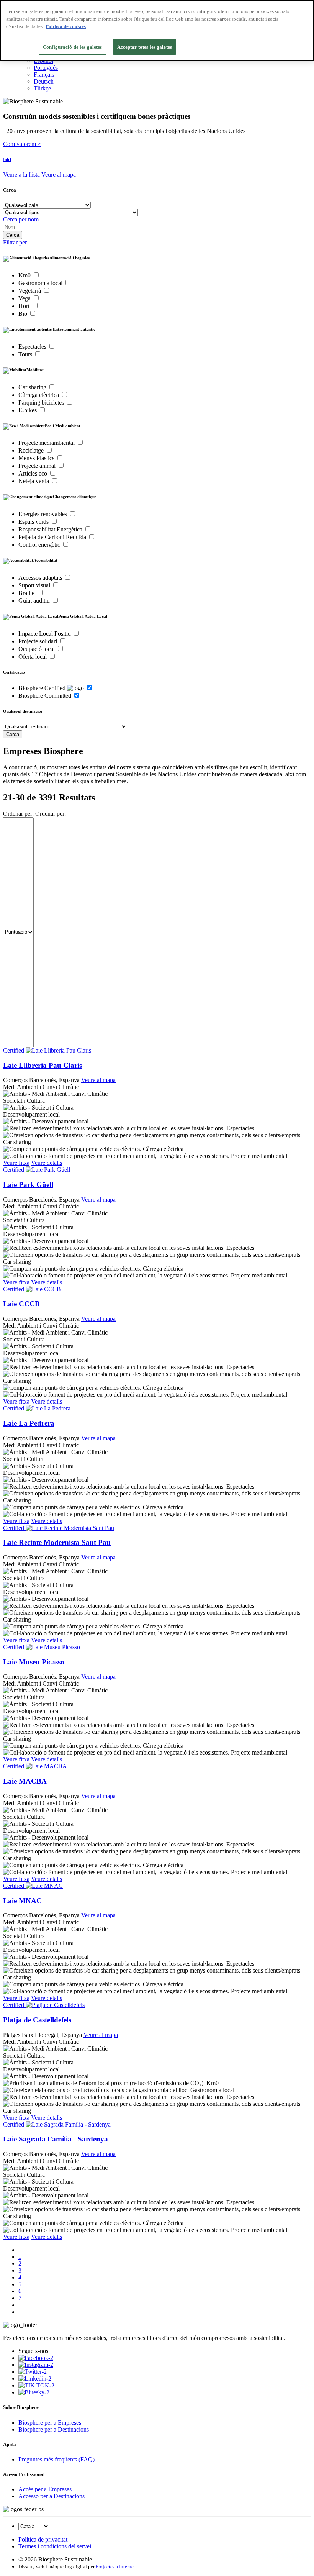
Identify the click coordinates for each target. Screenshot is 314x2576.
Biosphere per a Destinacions (54, 2429)
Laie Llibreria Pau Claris (43, 1065)
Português (46, 68)
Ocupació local (37, 649)
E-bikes (28, 410)
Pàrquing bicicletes (42, 403)
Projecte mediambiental (47, 443)
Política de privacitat (43, 2539)
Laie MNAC (22, 1901)
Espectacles (33, 347)
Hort (25, 306)
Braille (27, 593)
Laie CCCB (21, 1304)
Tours (26, 354)
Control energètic (40, 545)
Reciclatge (32, 450)
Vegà (25, 298)
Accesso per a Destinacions (52, 2496)
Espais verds (34, 522)
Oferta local (33, 657)
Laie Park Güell (28, 1185)
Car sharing (33, 387)
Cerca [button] (10, 190)
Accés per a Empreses (45, 2489)
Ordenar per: (18, 814)
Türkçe (42, 88)
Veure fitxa (16, 1163)
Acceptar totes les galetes (145, 47)
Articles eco (34, 473)
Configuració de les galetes (73, 47)
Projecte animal (38, 466)
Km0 (25, 275)
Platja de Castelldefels (37, 2020)
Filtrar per (15, 242)
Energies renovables (43, 514)
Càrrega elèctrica (39, 395)
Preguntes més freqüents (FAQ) (56, 2459)
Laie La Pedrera (29, 1423)
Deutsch (44, 81)
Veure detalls (47, 1163)
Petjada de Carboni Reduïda (53, 537)
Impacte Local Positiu (45, 634)
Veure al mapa (59, 175)
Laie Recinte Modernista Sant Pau (57, 1542)
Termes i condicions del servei (55, 2546)
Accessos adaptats (41, 578)
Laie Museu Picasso (34, 1662)
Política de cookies (66, 26)
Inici (7, 159)
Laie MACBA (25, 1781)
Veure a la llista (21, 175)
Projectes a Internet (115, 2567)
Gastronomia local (41, 283)
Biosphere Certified (43, 688)
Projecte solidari (38, 641)
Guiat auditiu (35, 601)
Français (44, 75)
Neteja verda (34, 481)
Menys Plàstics (37, 458)
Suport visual (35, 585)
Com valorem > (22, 144)
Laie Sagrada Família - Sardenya (56, 2139)
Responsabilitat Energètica (51, 529)
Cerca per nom (21, 219)
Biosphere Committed (46, 696)
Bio (24, 314)
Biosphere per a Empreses (50, 2423)
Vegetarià (30, 291)
